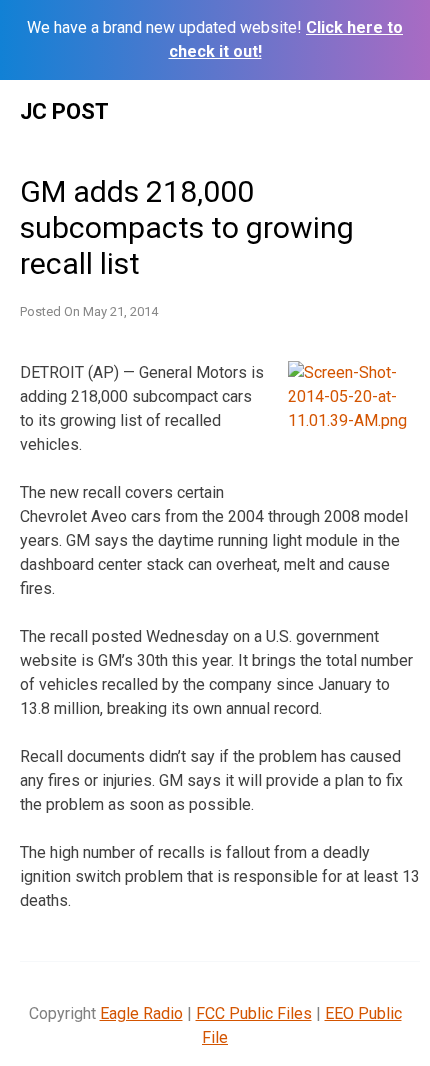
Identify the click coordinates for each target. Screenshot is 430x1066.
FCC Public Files (254, 1013)
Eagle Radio (141, 1013)
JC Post (64, 111)
